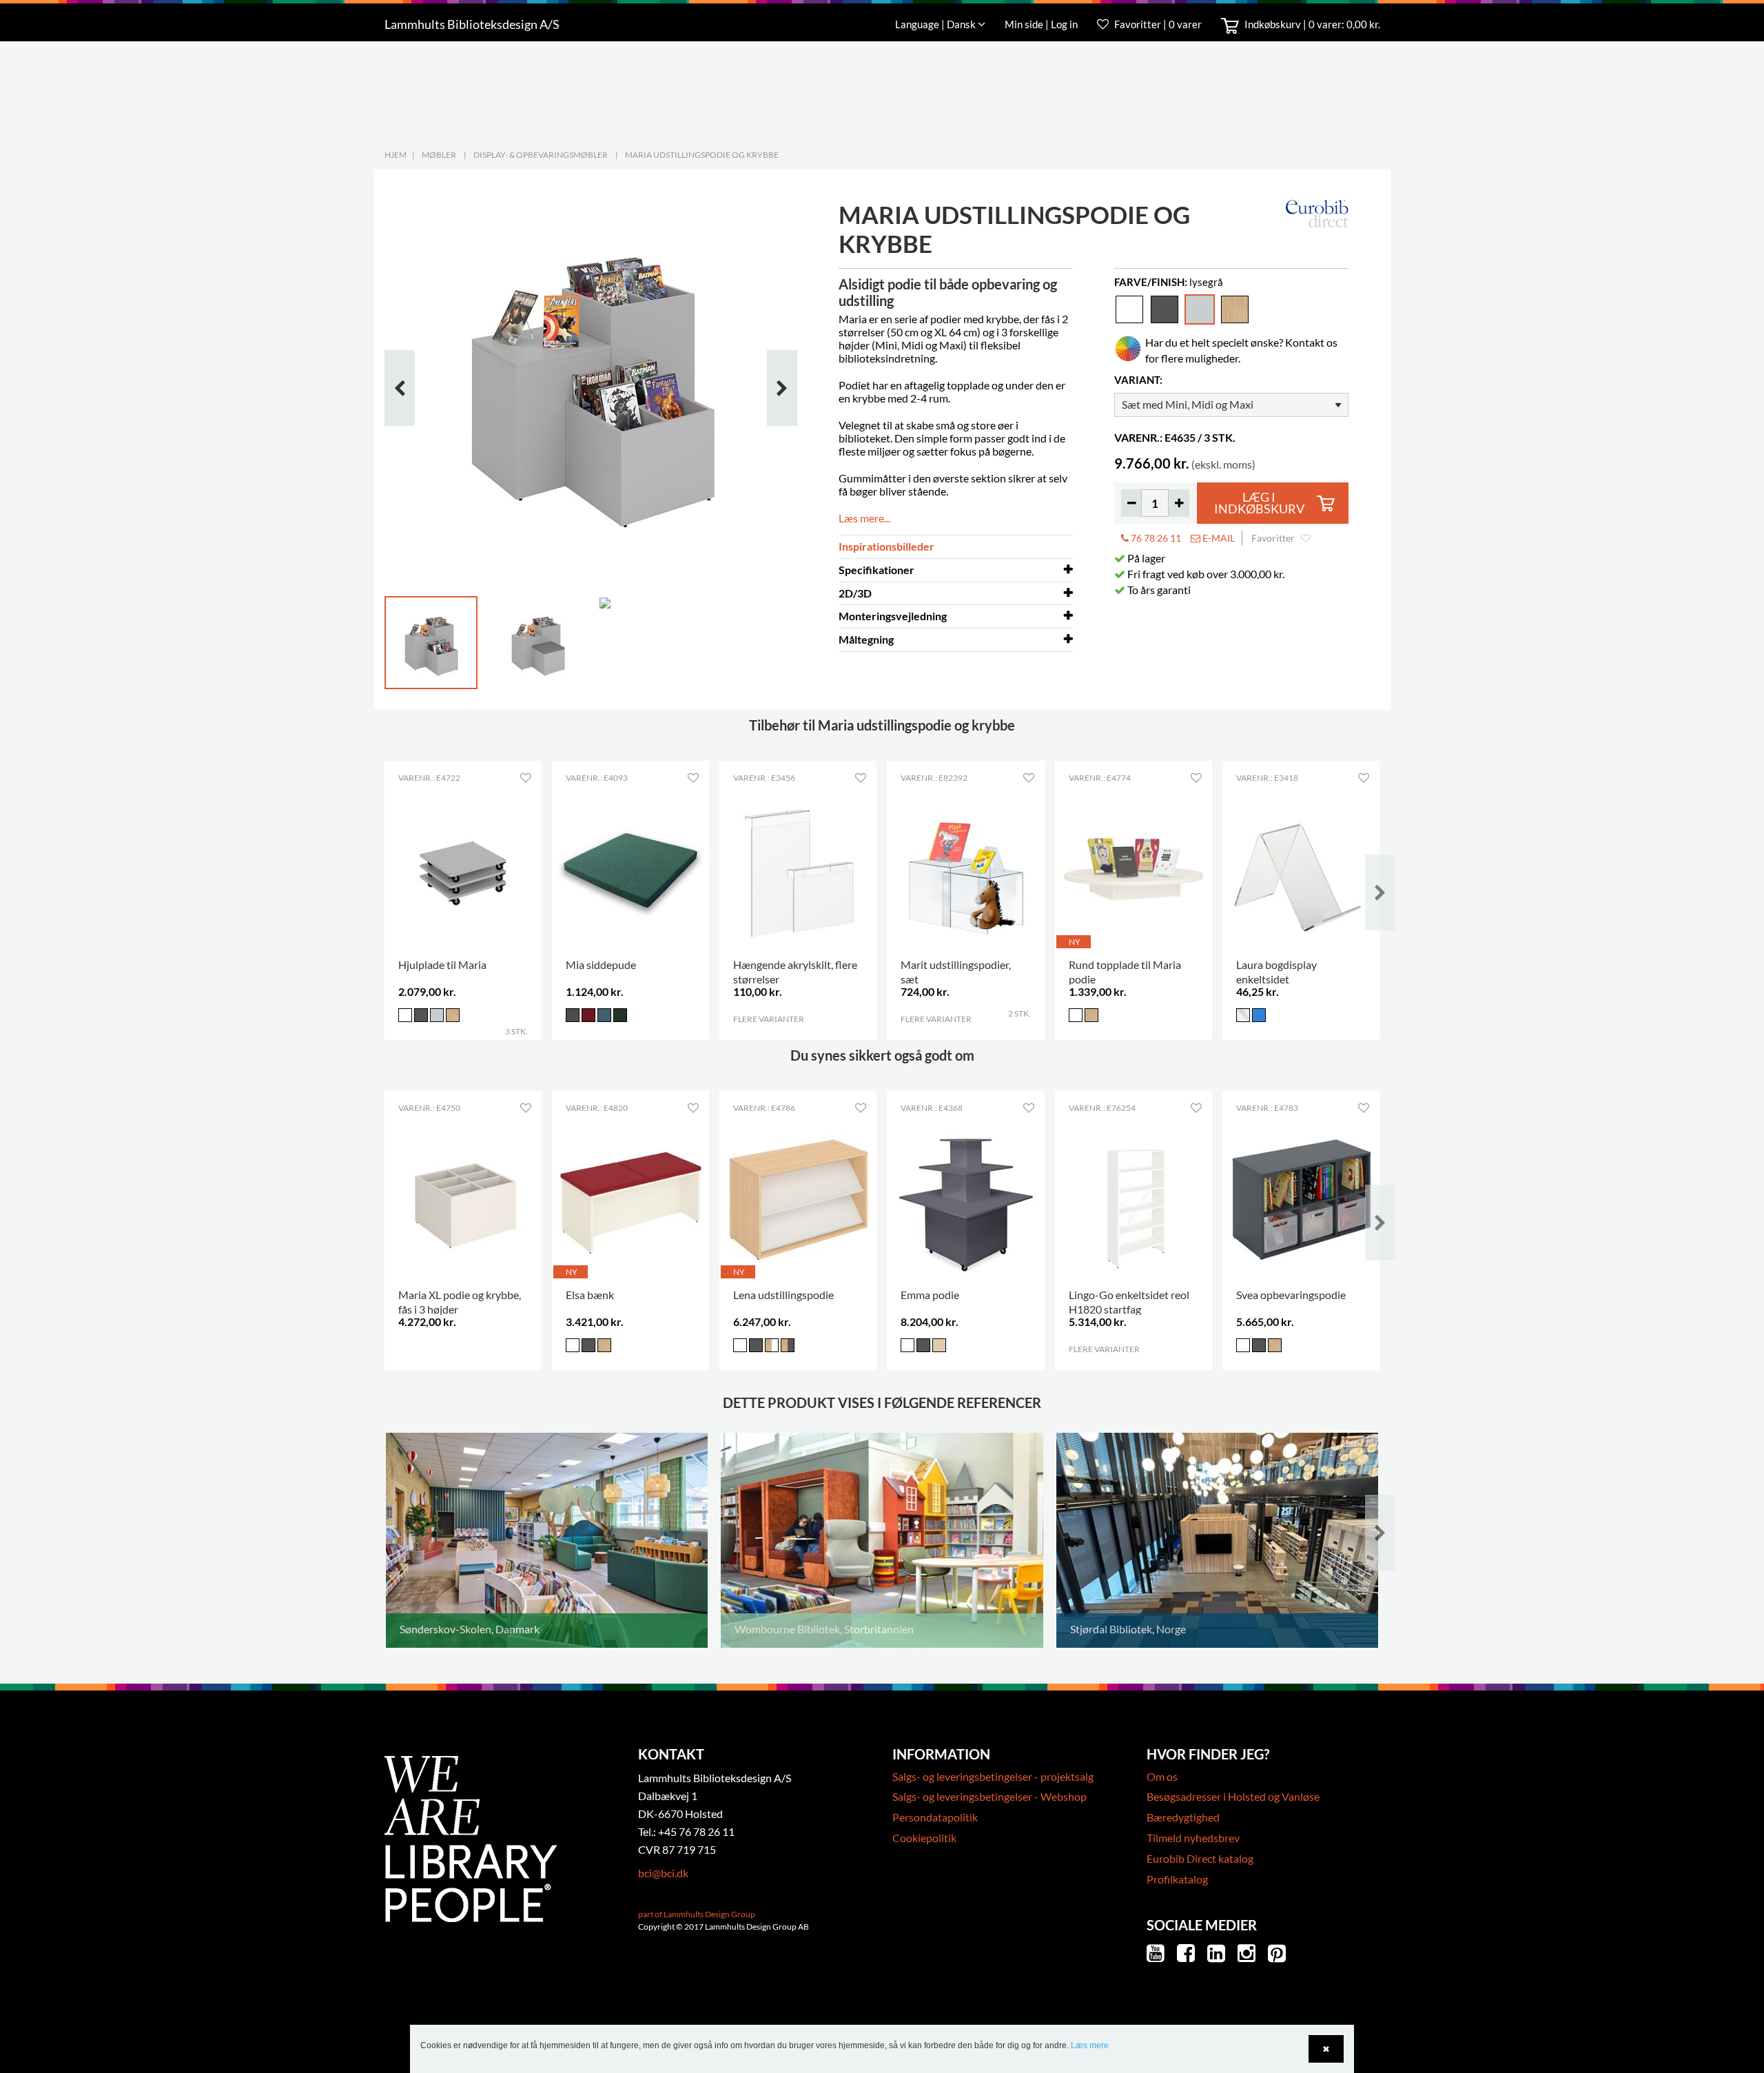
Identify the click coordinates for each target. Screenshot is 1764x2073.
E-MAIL (1218, 538)
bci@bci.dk (663, 1873)
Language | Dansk (936, 24)
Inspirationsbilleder (886, 546)
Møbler (439, 155)
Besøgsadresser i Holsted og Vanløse (1233, 1796)
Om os (1162, 1776)
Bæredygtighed (1183, 1817)
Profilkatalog (1177, 1879)
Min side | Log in (1042, 24)
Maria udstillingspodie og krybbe (702, 155)
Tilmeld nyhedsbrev (1193, 1838)
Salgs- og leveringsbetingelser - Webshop (989, 1796)
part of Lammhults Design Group (697, 1914)
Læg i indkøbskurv (1259, 503)
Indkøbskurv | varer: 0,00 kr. (1311, 24)
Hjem (396, 155)
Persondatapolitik (935, 1817)
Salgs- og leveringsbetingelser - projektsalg (993, 1776)
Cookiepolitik (924, 1838)
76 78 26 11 (1155, 538)
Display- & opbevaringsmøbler (541, 155)
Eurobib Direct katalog (1200, 1858)
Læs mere (1090, 2045)
